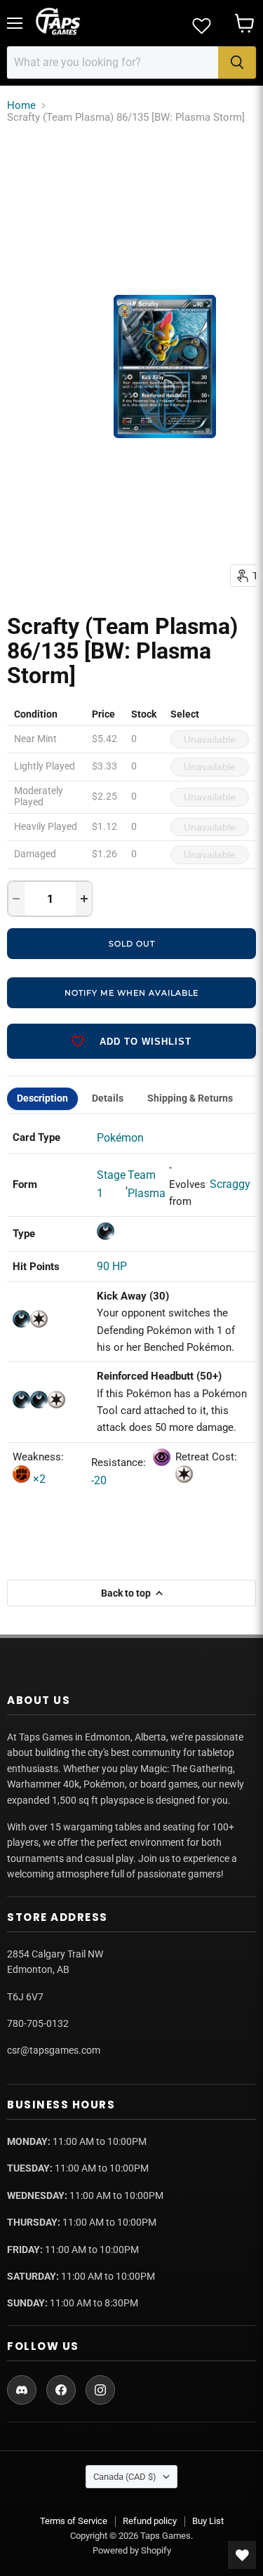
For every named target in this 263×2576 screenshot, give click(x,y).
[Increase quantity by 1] (84, 899)
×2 (38, 1479)
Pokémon (120, 1138)
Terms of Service (74, 2521)
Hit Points (36, 1267)
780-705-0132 (38, 2023)
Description (42, 1098)
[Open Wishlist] (242, 2555)
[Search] (237, 62)
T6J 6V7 (25, 1997)
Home (21, 106)
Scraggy (230, 1184)
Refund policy (150, 2521)
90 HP (112, 1266)
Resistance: (120, 1462)
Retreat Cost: (206, 1457)
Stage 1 (111, 1184)
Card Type (36, 1137)
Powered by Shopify (132, 2550)
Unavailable (210, 739)
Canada (125, 2477)
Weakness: (38, 1457)
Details (108, 1098)
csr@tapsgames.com (54, 2050)
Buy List (208, 2521)
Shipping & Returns (190, 1098)
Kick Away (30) (133, 1296)
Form (25, 1184)
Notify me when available (131, 993)
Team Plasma (147, 1184)
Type (24, 1234)
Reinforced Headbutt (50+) (159, 1376)
